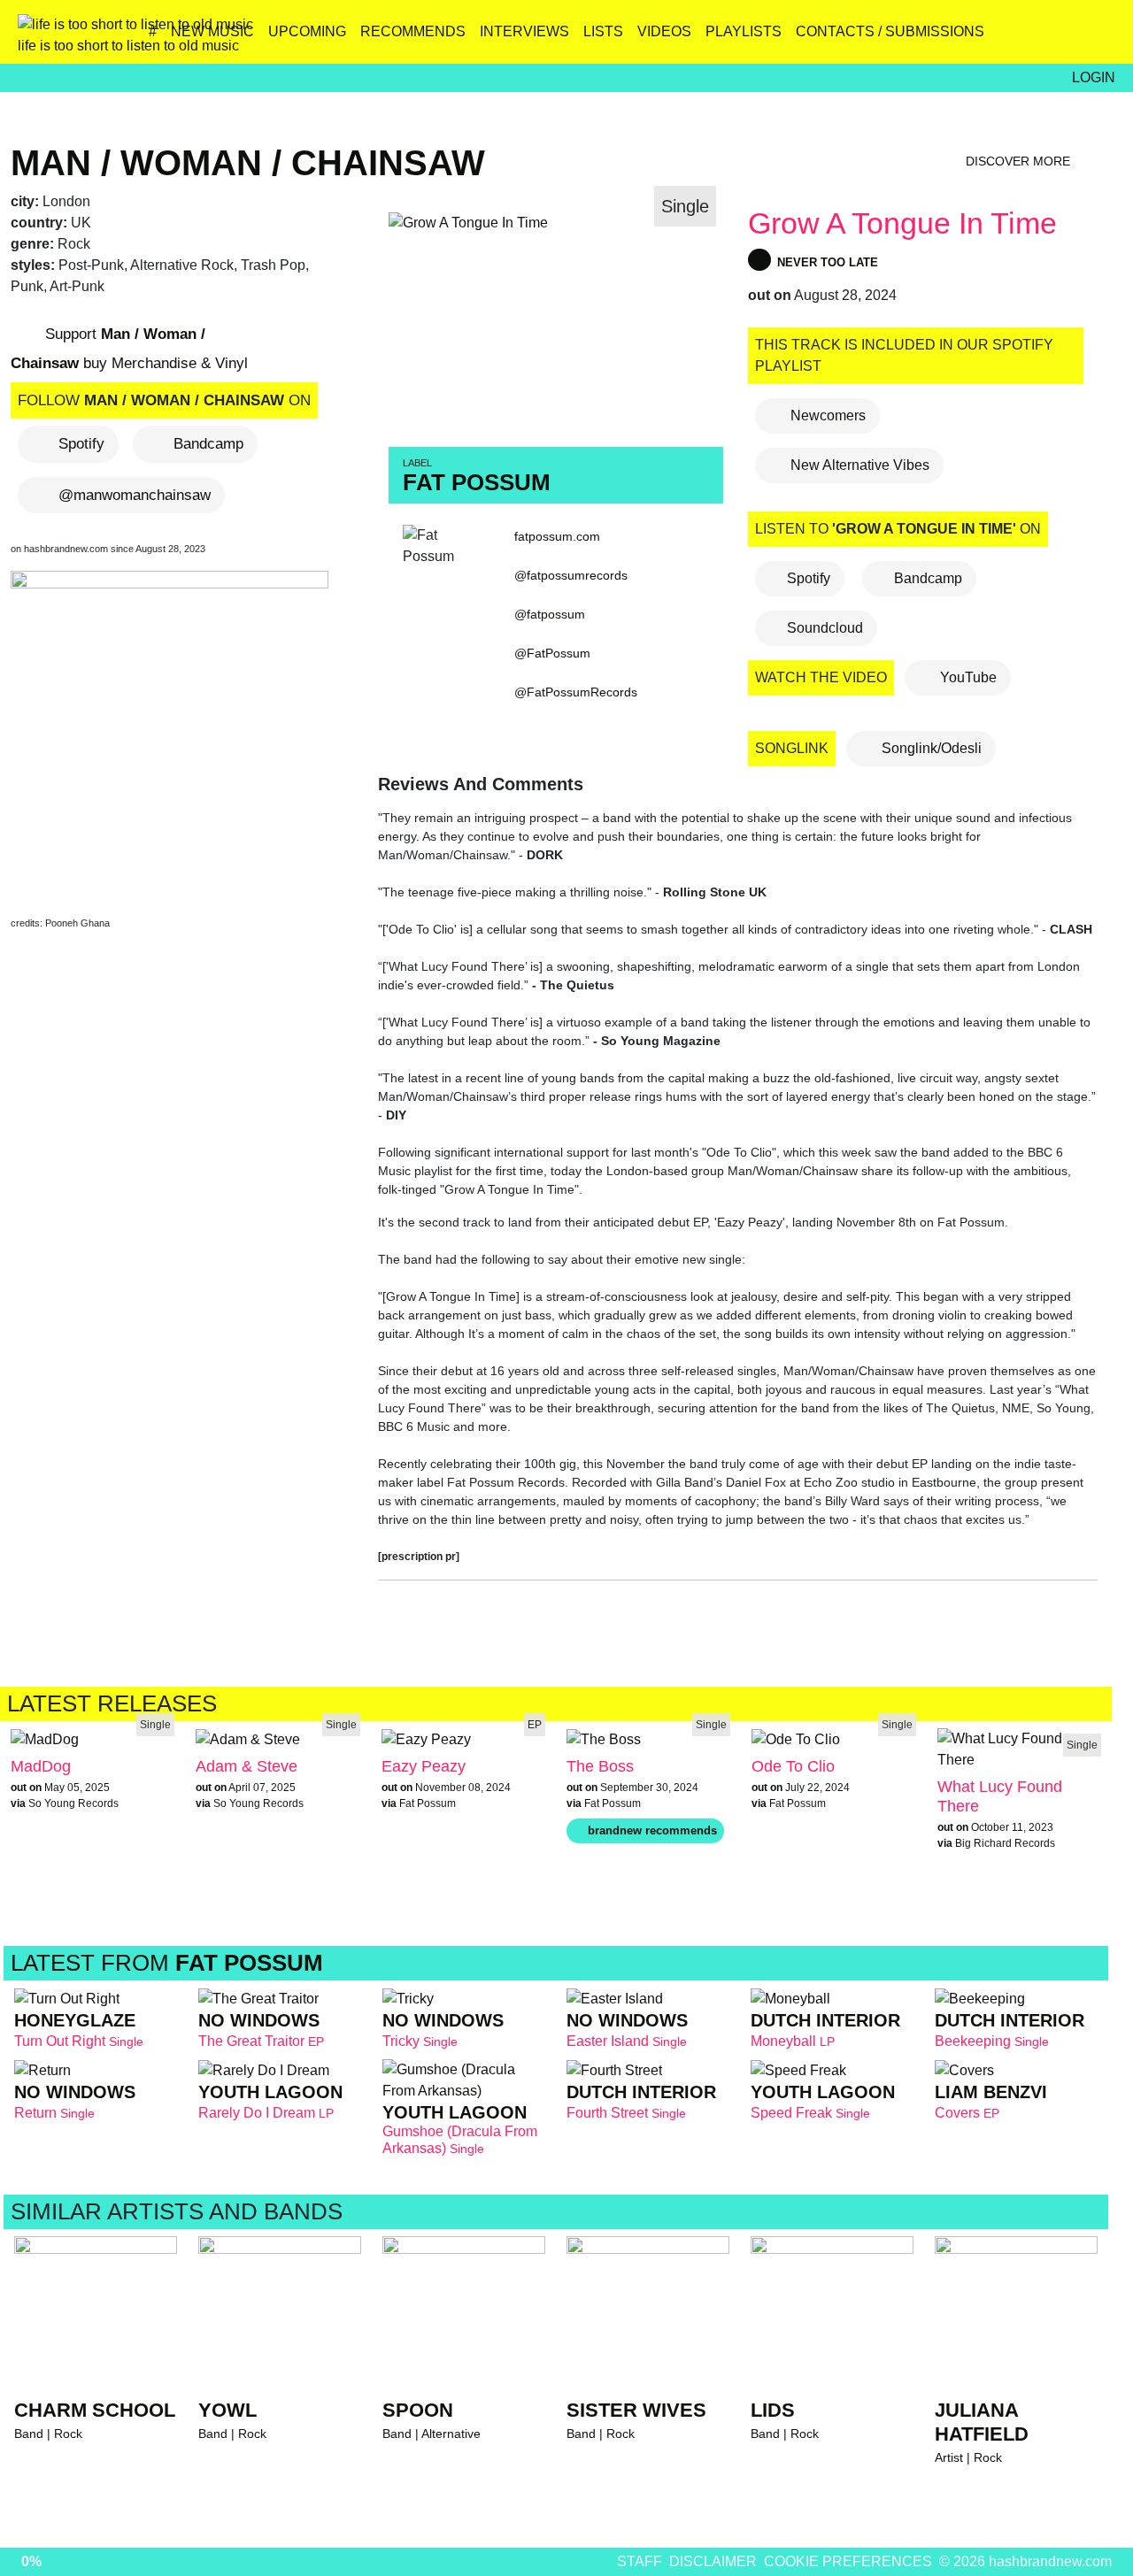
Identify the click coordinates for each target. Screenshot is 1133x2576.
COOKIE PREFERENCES (848, 2561)
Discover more (1020, 161)
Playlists (744, 31)
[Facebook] (1024, 38)
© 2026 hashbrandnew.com (1025, 2561)
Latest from (167, 1963)
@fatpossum (550, 614)
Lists (603, 31)
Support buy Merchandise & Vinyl (129, 349)
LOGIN (1094, 77)
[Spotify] (1062, 38)
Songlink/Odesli (930, 748)
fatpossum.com (557, 536)
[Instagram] (948, 38)
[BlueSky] (986, 38)
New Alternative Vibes (858, 465)
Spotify (81, 444)
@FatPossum (552, 653)
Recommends (413, 31)
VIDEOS (664, 31)
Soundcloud (825, 628)
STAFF (640, 2561)
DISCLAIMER (713, 2561)
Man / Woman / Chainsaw (248, 163)
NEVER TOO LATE (826, 262)
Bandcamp (208, 444)
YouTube (967, 677)
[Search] (1100, 38)
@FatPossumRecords (576, 692)
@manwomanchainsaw (135, 495)
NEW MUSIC (212, 31)
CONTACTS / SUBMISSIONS (890, 31)
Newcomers (826, 415)
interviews (524, 31)
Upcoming (307, 31)
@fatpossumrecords (571, 575)
